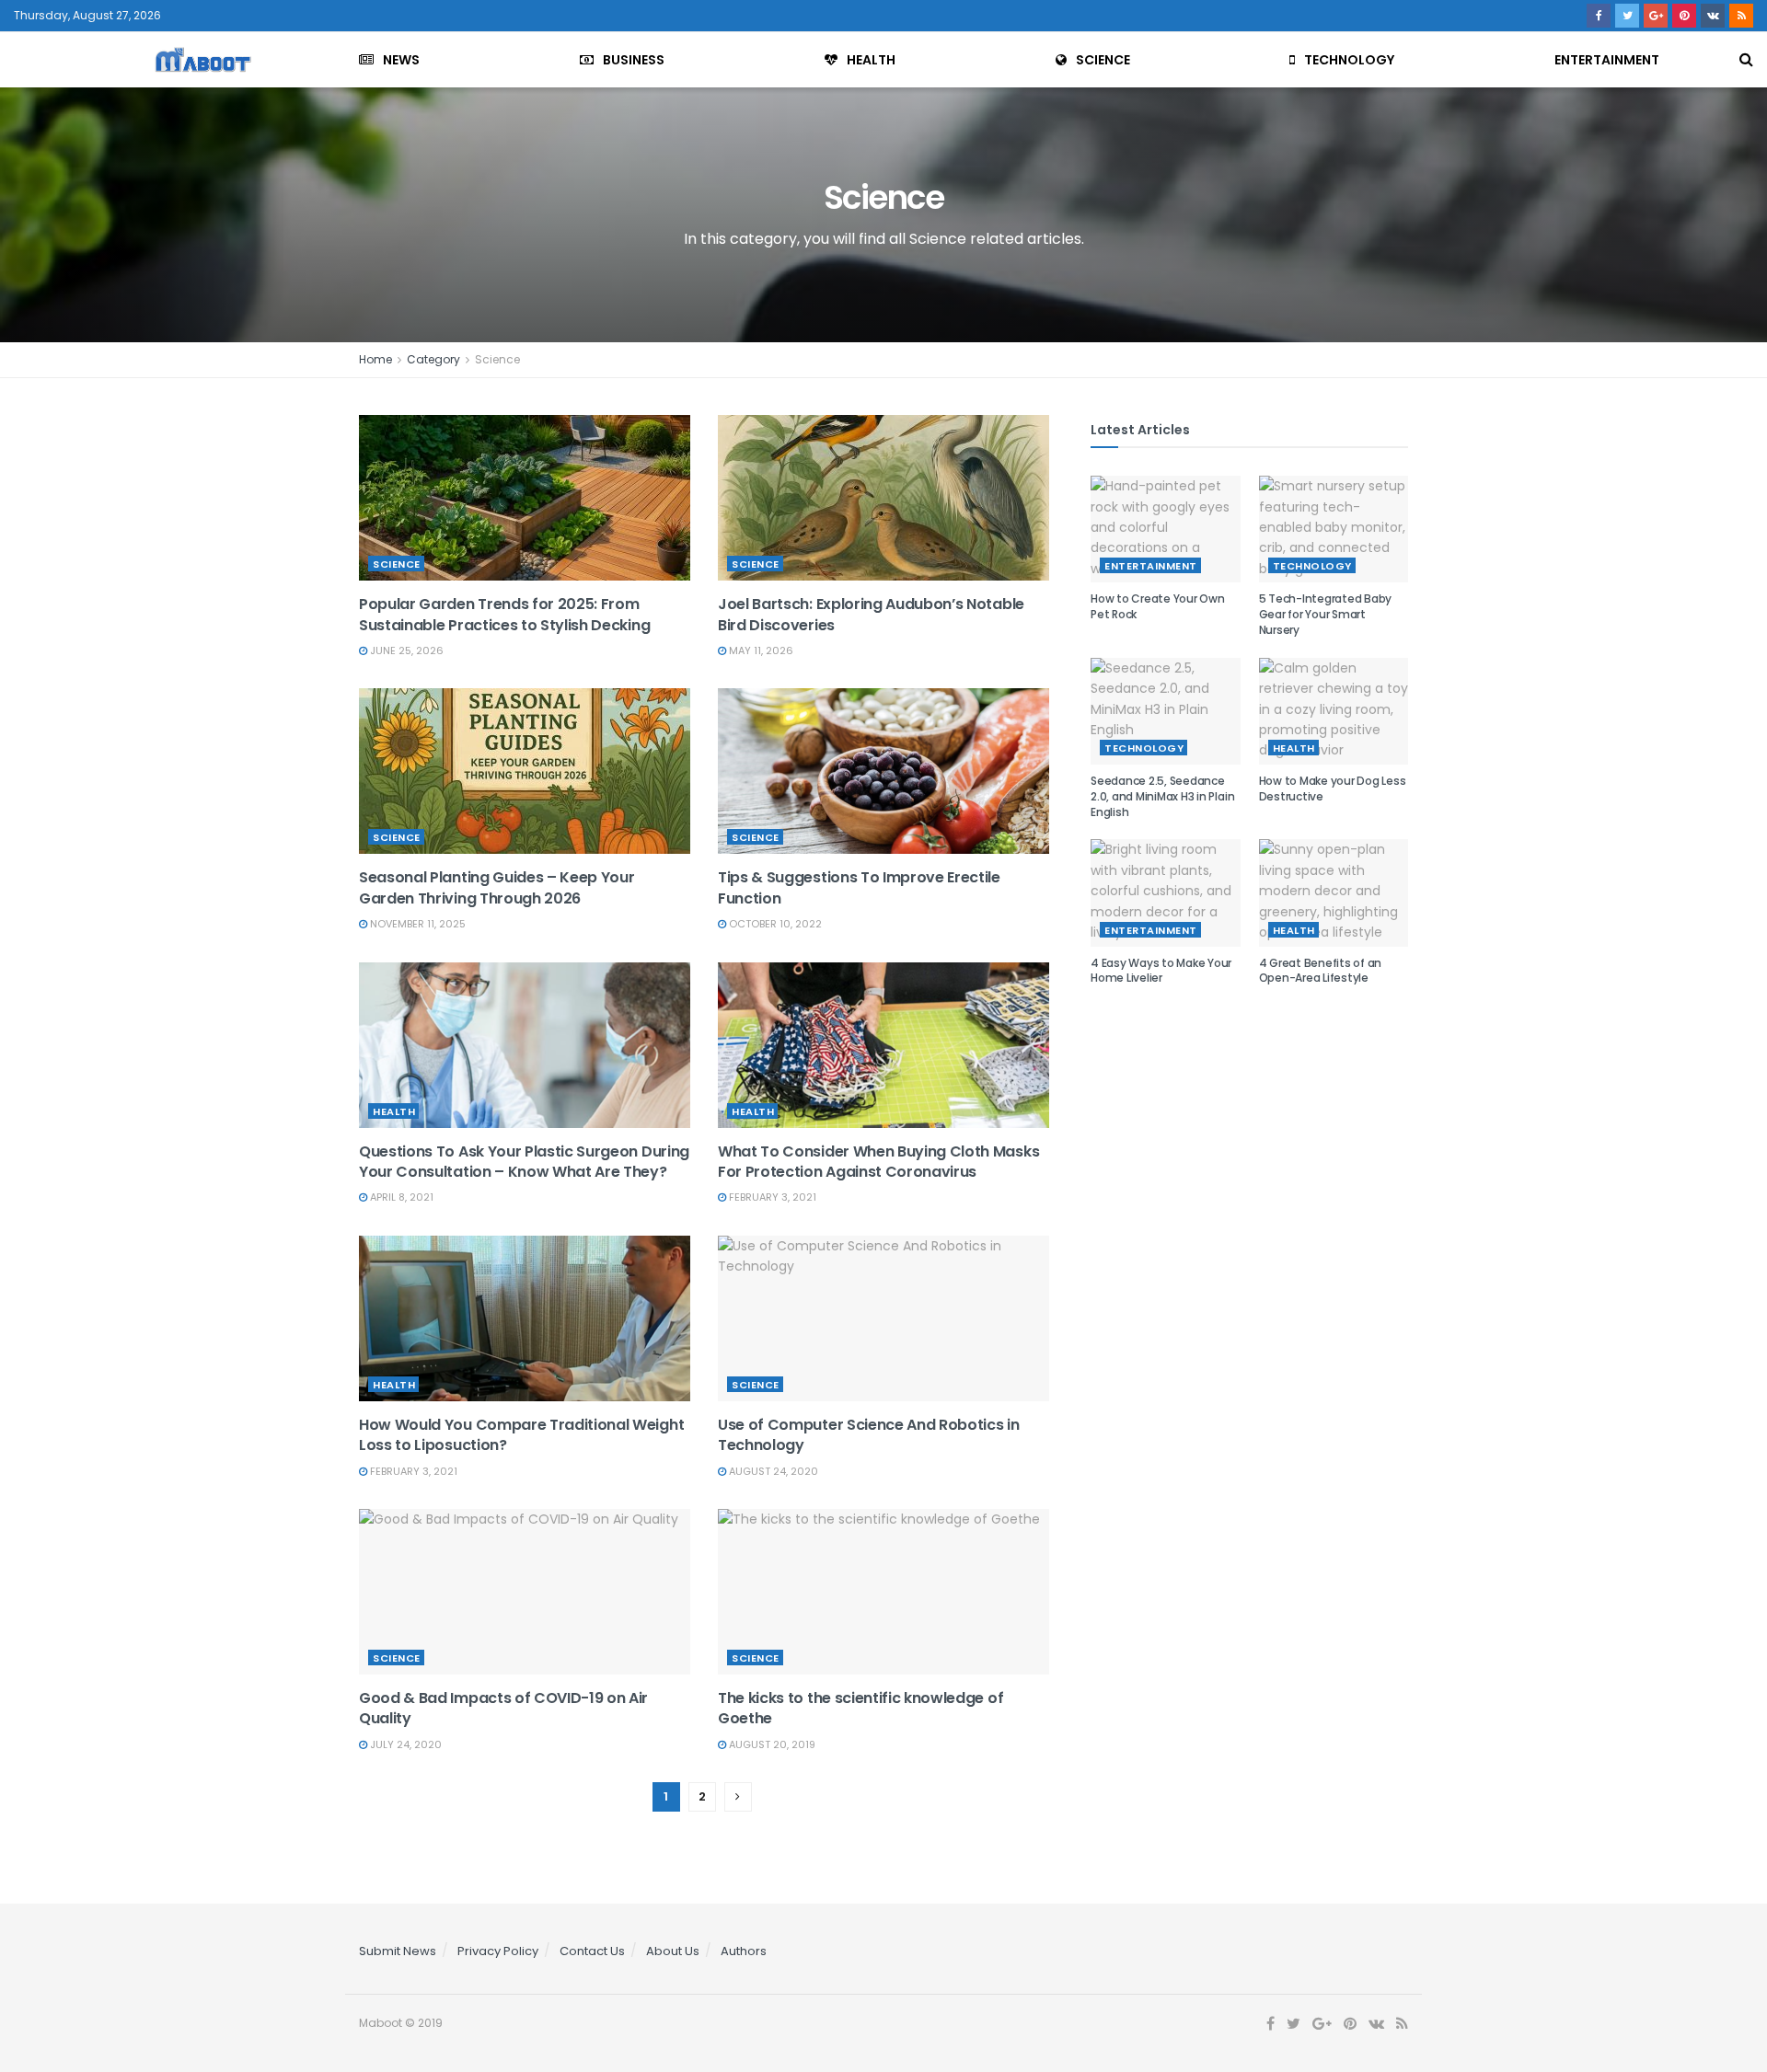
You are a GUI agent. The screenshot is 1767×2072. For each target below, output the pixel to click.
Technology (1349, 60)
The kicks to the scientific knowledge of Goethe (860, 1708)
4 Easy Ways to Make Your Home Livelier (1161, 971)
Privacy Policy (498, 1951)
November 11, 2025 (416, 924)
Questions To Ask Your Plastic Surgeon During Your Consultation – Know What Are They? (524, 1162)
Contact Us (592, 1951)
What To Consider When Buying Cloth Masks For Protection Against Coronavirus (878, 1162)
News (401, 60)
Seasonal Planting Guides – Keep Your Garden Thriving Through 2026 (497, 887)
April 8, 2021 (400, 1197)
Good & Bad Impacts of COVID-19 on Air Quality (503, 1708)
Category (433, 359)
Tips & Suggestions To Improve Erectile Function (859, 887)
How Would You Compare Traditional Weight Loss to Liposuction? (521, 1435)
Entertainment (1607, 60)
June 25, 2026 (405, 650)
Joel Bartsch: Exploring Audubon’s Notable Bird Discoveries (871, 614)
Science (1103, 60)
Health (871, 60)
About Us (673, 1951)
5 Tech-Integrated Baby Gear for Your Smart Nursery (1326, 614)
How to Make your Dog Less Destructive (1333, 789)
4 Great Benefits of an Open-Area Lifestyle (1321, 971)
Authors (744, 1951)
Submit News (398, 1951)
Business (634, 60)
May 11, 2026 (760, 650)
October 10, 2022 (774, 924)
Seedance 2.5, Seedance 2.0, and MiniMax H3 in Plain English (1162, 796)
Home (375, 359)
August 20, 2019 (771, 1744)
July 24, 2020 (404, 1744)
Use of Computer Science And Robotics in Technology (869, 1435)
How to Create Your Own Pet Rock (1158, 606)
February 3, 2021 (771, 1197)
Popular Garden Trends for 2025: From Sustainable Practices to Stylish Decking (504, 614)
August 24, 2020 (772, 1471)
